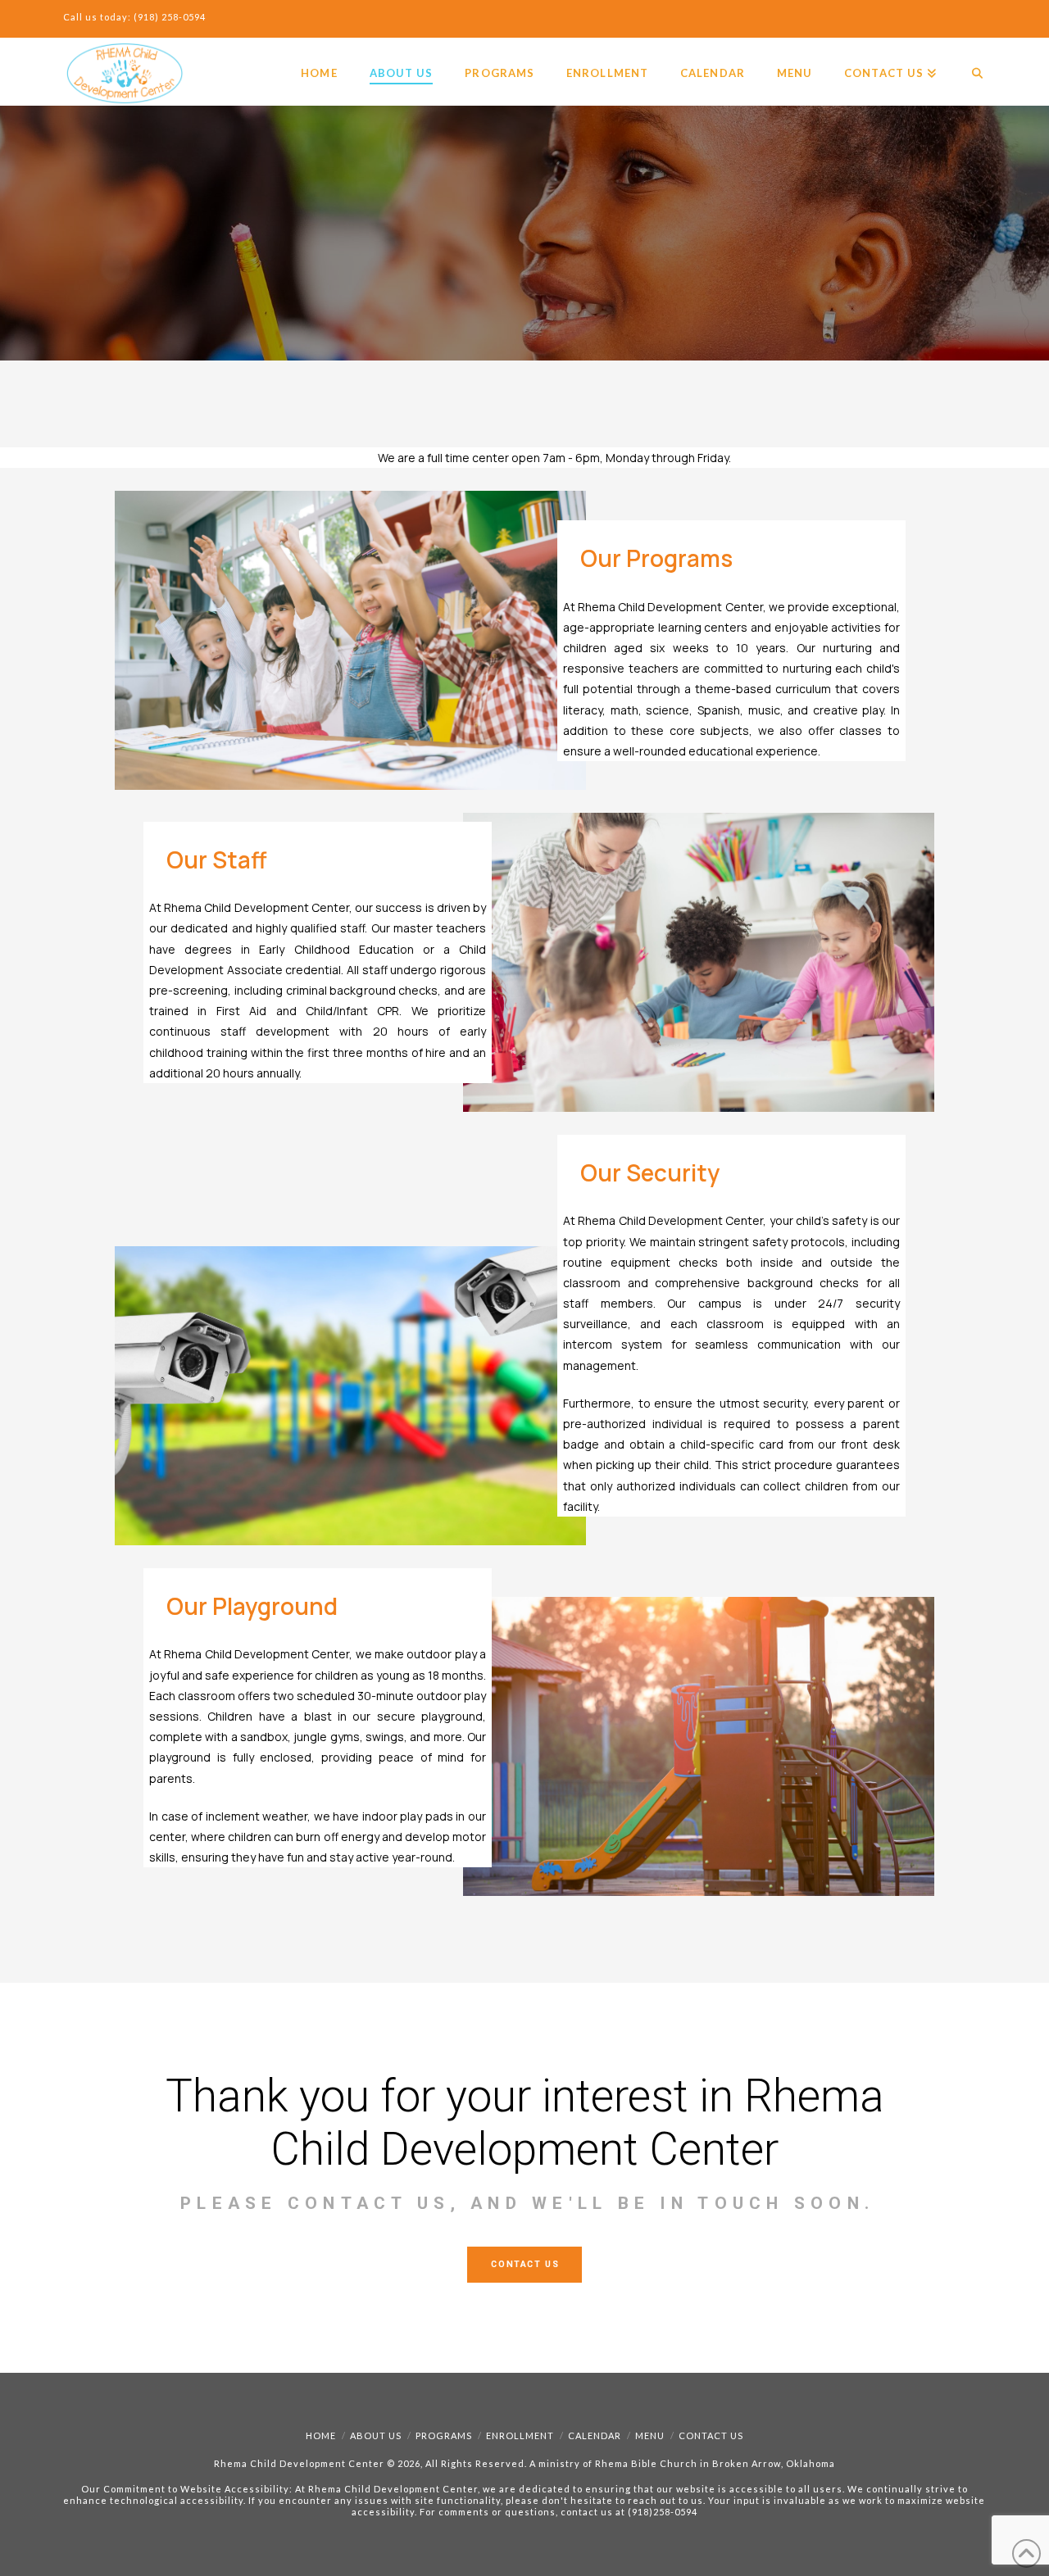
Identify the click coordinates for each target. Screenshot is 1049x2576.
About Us (376, 2435)
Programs (444, 2435)
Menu (650, 2435)
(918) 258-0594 (170, 17)
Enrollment (520, 2435)
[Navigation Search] (969, 58)
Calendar (595, 2435)
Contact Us (711, 2435)
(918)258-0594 (663, 2512)
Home (321, 2435)
